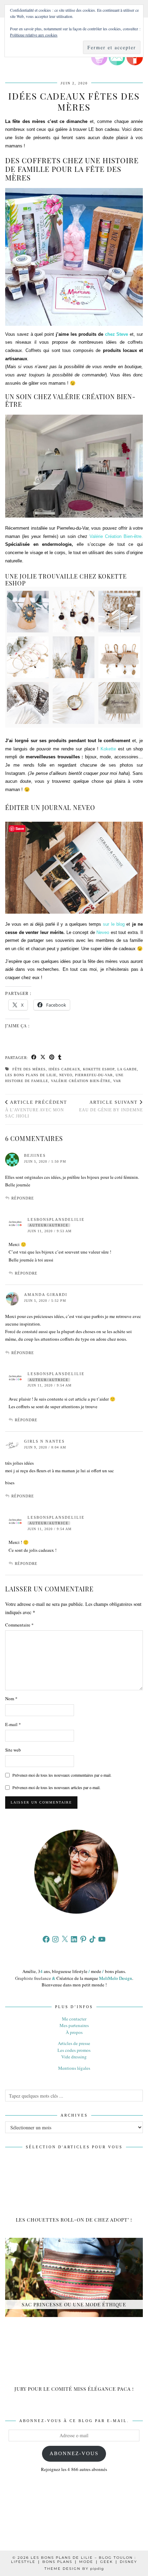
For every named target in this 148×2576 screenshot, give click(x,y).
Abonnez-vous (74, 2453)
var (117, 1081)
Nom (11, 1699)
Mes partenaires (74, 2025)
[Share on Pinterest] (52, 1058)
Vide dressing (74, 2057)
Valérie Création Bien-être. (116, 536)
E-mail (13, 1724)
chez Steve (117, 334)
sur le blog (114, 924)
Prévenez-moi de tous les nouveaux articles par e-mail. (56, 1787)
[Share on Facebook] (34, 1058)
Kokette (108, 749)
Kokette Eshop (99, 1069)
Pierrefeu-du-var (94, 1075)
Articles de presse (74, 2043)
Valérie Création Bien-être (81, 1081)
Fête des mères (29, 1069)
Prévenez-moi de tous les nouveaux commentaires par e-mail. (62, 1775)
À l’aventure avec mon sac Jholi (36, 1109)
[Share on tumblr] (60, 1058)
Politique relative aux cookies (34, 35)
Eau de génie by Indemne (111, 1106)
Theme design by (74, 2569)
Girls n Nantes (44, 1441)
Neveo (103, 932)
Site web (13, 1750)
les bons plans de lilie (31, 1075)
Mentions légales (74, 2068)
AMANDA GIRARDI (46, 1295)
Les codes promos (74, 2050)
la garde (127, 1069)
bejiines (35, 1155)
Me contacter (74, 2019)
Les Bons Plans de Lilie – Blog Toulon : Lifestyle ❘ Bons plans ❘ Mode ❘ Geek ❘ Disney (74, 2560)
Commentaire (19, 1625)
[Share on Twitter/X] (43, 1058)
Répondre (23, 1198)
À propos (74, 2032)
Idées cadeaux (64, 1069)
